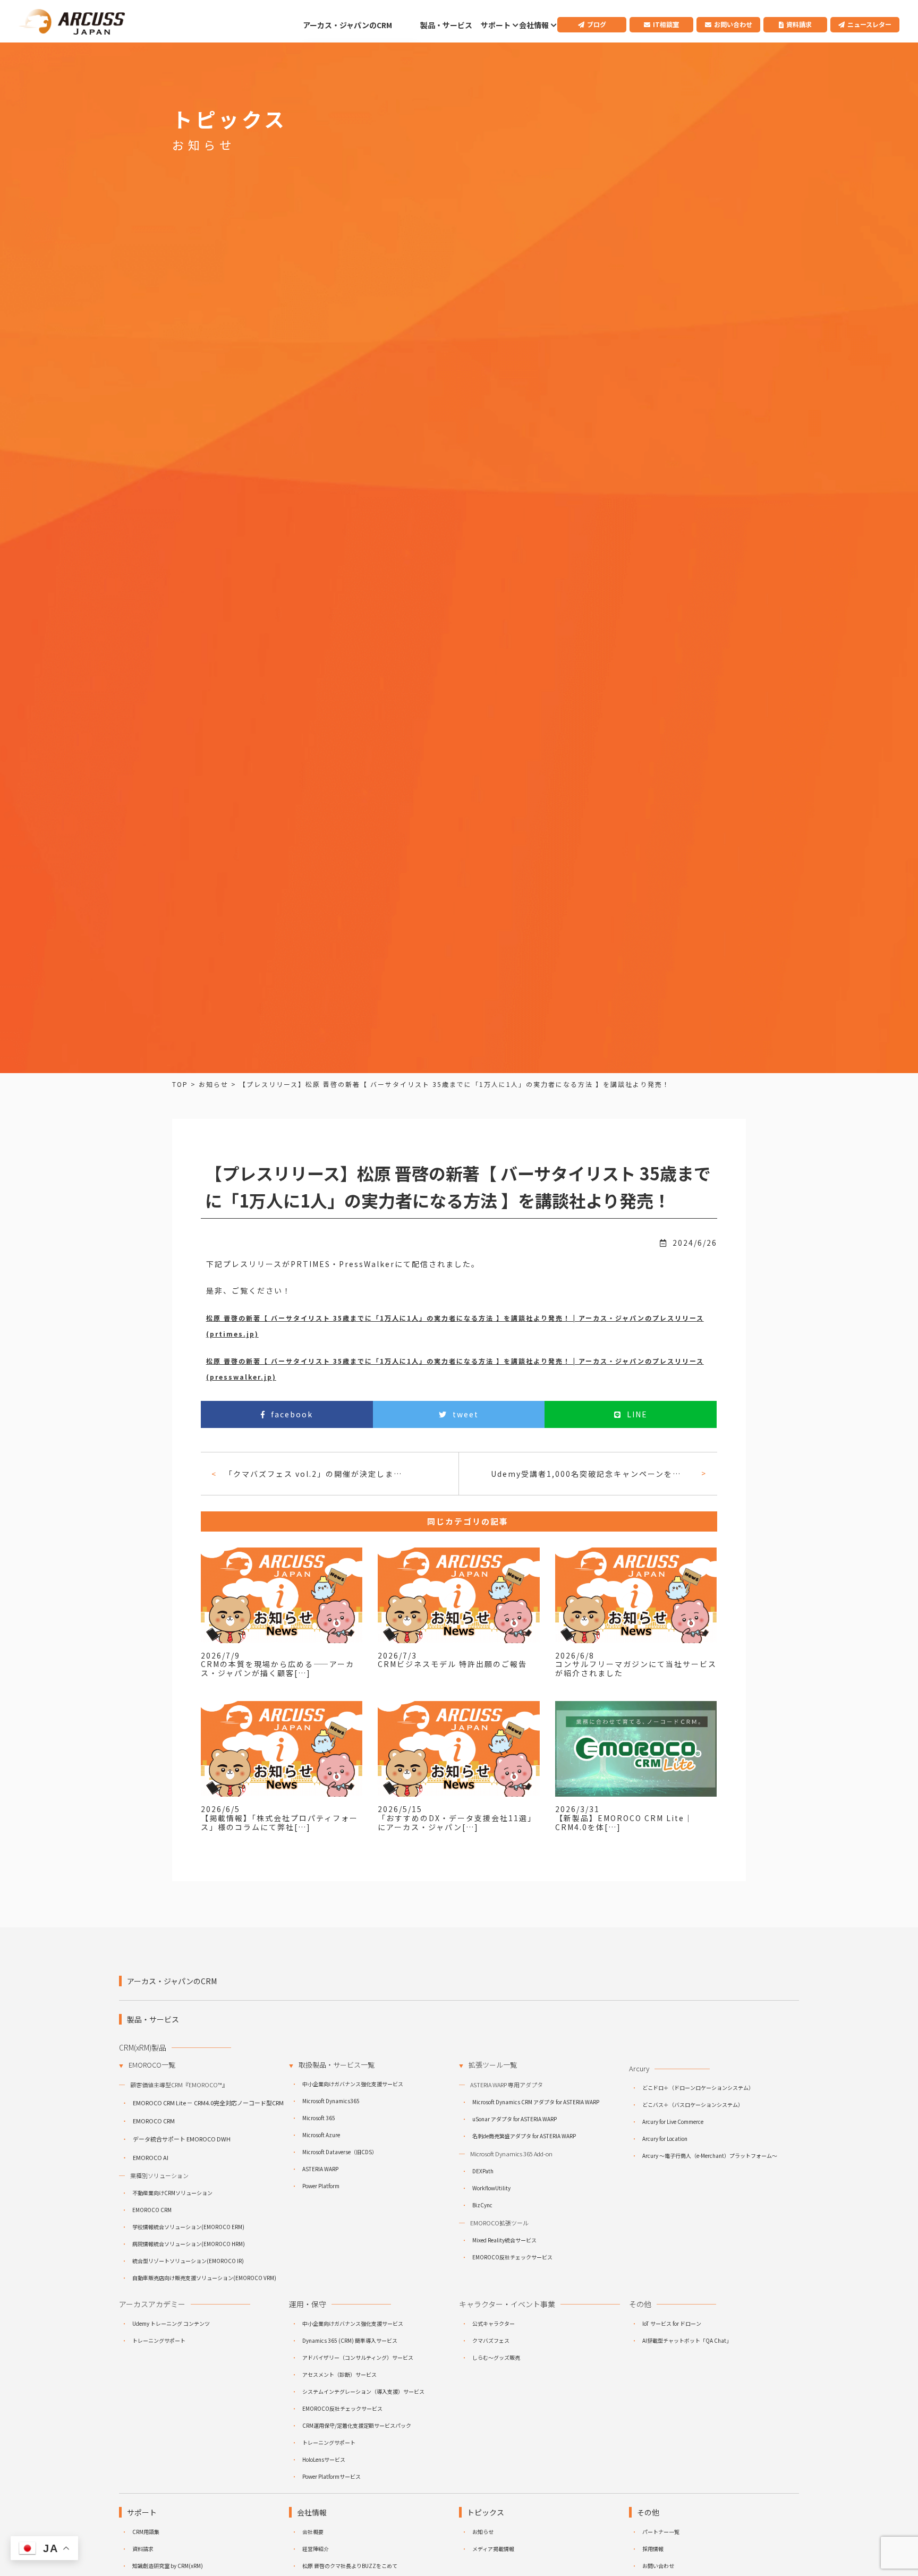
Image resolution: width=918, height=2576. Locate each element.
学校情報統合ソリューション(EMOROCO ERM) (188, 2227)
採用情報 (653, 2549)
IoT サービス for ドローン (672, 2323)
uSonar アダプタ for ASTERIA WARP (515, 2119)
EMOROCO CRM (154, 2121)
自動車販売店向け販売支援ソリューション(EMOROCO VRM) (204, 2278)
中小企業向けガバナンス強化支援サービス (353, 2084)
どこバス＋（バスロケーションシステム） (693, 2105)
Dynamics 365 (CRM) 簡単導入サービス (350, 2340)
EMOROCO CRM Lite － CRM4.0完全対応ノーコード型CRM (208, 2103)
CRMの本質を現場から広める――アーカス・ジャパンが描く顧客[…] (278, 1668)
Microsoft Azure (321, 2135)
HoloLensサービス (324, 2459)
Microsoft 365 (319, 2118)
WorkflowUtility (491, 2188)
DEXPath (483, 2171)
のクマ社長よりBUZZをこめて (350, 2566)
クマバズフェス (491, 2340)
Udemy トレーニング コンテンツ (171, 2323)
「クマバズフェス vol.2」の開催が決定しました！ (316, 1474)
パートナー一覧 (661, 2532)
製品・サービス (446, 25)
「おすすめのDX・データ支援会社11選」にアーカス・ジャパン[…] (457, 1822)
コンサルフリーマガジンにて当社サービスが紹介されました (636, 1668)
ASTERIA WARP (320, 2169)
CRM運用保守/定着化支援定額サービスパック (357, 2425)
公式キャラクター (494, 2323)
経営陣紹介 (316, 2549)
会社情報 (534, 25)
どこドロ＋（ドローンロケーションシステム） (698, 2088)
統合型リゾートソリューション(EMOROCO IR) (188, 2261)
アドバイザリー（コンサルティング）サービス (358, 2357)
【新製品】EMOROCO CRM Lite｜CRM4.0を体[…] (624, 1822)
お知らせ (483, 2532)
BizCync (482, 2205)
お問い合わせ (733, 24)
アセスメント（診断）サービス (339, 2374)
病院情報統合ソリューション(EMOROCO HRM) (189, 2244)
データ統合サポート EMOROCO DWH (182, 2139)
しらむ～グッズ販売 (496, 2357)
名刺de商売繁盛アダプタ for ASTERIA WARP (524, 2136)
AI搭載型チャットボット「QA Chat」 (687, 2340)
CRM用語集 (146, 2532)
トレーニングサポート (159, 2340)
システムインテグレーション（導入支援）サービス (363, 2391)
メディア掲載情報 (493, 2549)
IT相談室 (666, 24)
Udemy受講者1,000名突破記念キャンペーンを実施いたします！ (592, 1474)
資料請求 (799, 24)
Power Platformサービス (331, 2476)
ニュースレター (869, 24)
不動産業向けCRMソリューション (172, 2193)
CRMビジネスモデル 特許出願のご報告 (452, 1664)
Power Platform (321, 2186)
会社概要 (313, 2532)
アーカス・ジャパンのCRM (347, 25)
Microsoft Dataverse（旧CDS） (340, 2152)
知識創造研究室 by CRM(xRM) (168, 2566)
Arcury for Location (665, 2139)
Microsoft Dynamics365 (331, 2101)
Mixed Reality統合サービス (504, 2240)
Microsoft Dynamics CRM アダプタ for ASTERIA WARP (536, 2102)
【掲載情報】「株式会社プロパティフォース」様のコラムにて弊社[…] (279, 1822)
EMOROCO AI (151, 2157)
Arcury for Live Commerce (673, 2122)
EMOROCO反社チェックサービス (512, 2257)
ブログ (597, 24)
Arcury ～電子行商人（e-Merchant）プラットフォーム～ (710, 2156)
